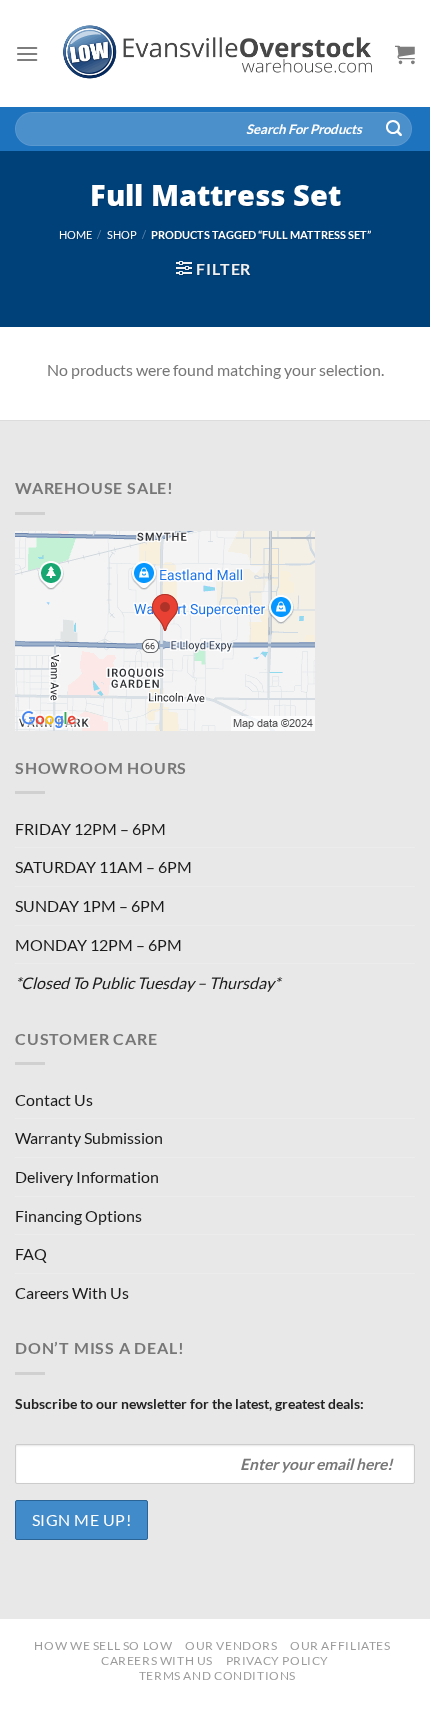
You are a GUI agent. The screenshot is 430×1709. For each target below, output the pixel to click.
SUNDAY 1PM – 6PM (90, 905)
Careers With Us (72, 1292)
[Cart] (405, 54)
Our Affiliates (340, 1645)
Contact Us (54, 1099)
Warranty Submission (89, 1137)
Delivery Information (87, 1176)
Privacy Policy (278, 1660)
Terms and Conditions (217, 1675)
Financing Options (78, 1215)
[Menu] (27, 53)
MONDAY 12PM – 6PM (98, 944)
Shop (122, 234)
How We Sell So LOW (103, 1645)
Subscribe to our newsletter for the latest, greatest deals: (189, 1403)
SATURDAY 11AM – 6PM (103, 866)
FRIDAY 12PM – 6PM (90, 828)
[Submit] (394, 129)
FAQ (31, 1253)
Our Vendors (231, 1645)
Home (75, 234)
